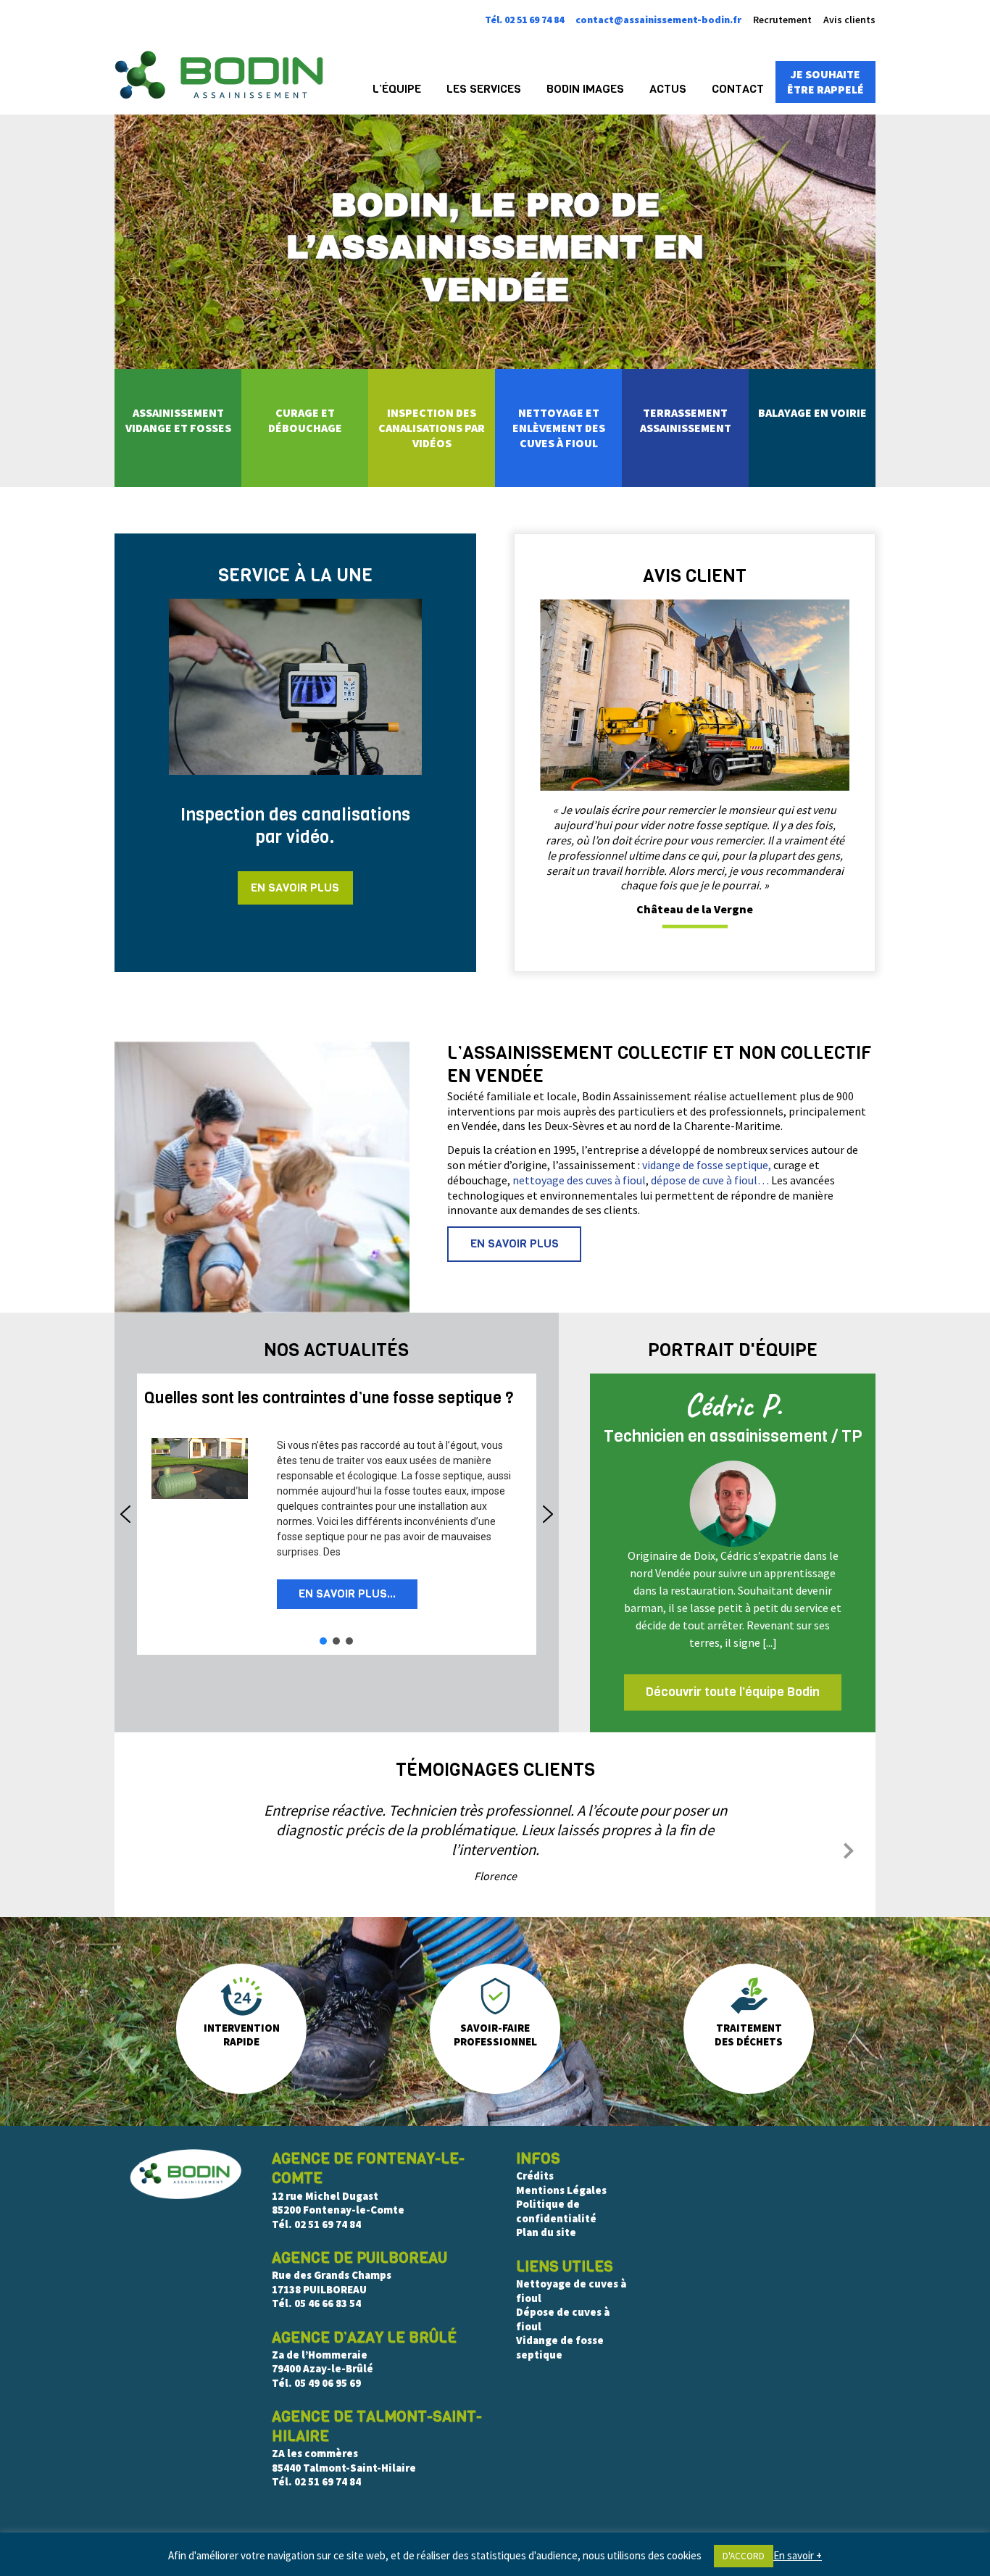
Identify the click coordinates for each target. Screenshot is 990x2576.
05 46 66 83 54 (328, 2303)
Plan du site (546, 2232)
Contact (738, 89)
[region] (337, 1514)
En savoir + (798, 2555)
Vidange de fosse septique (560, 2347)
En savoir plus (295, 888)
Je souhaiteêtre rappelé (825, 82)
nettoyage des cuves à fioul (579, 1180)
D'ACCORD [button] (744, 2556)
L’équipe (397, 89)
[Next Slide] (849, 1848)
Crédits (535, 2176)
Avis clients (849, 20)
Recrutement (782, 20)
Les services (484, 89)
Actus (668, 89)
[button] (329, 1399)
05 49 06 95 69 (328, 2383)
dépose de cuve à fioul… (710, 1180)
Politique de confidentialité (556, 2211)
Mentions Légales (561, 2190)
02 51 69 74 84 (328, 2224)
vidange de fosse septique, (707, 1165)
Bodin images (585, 89)
